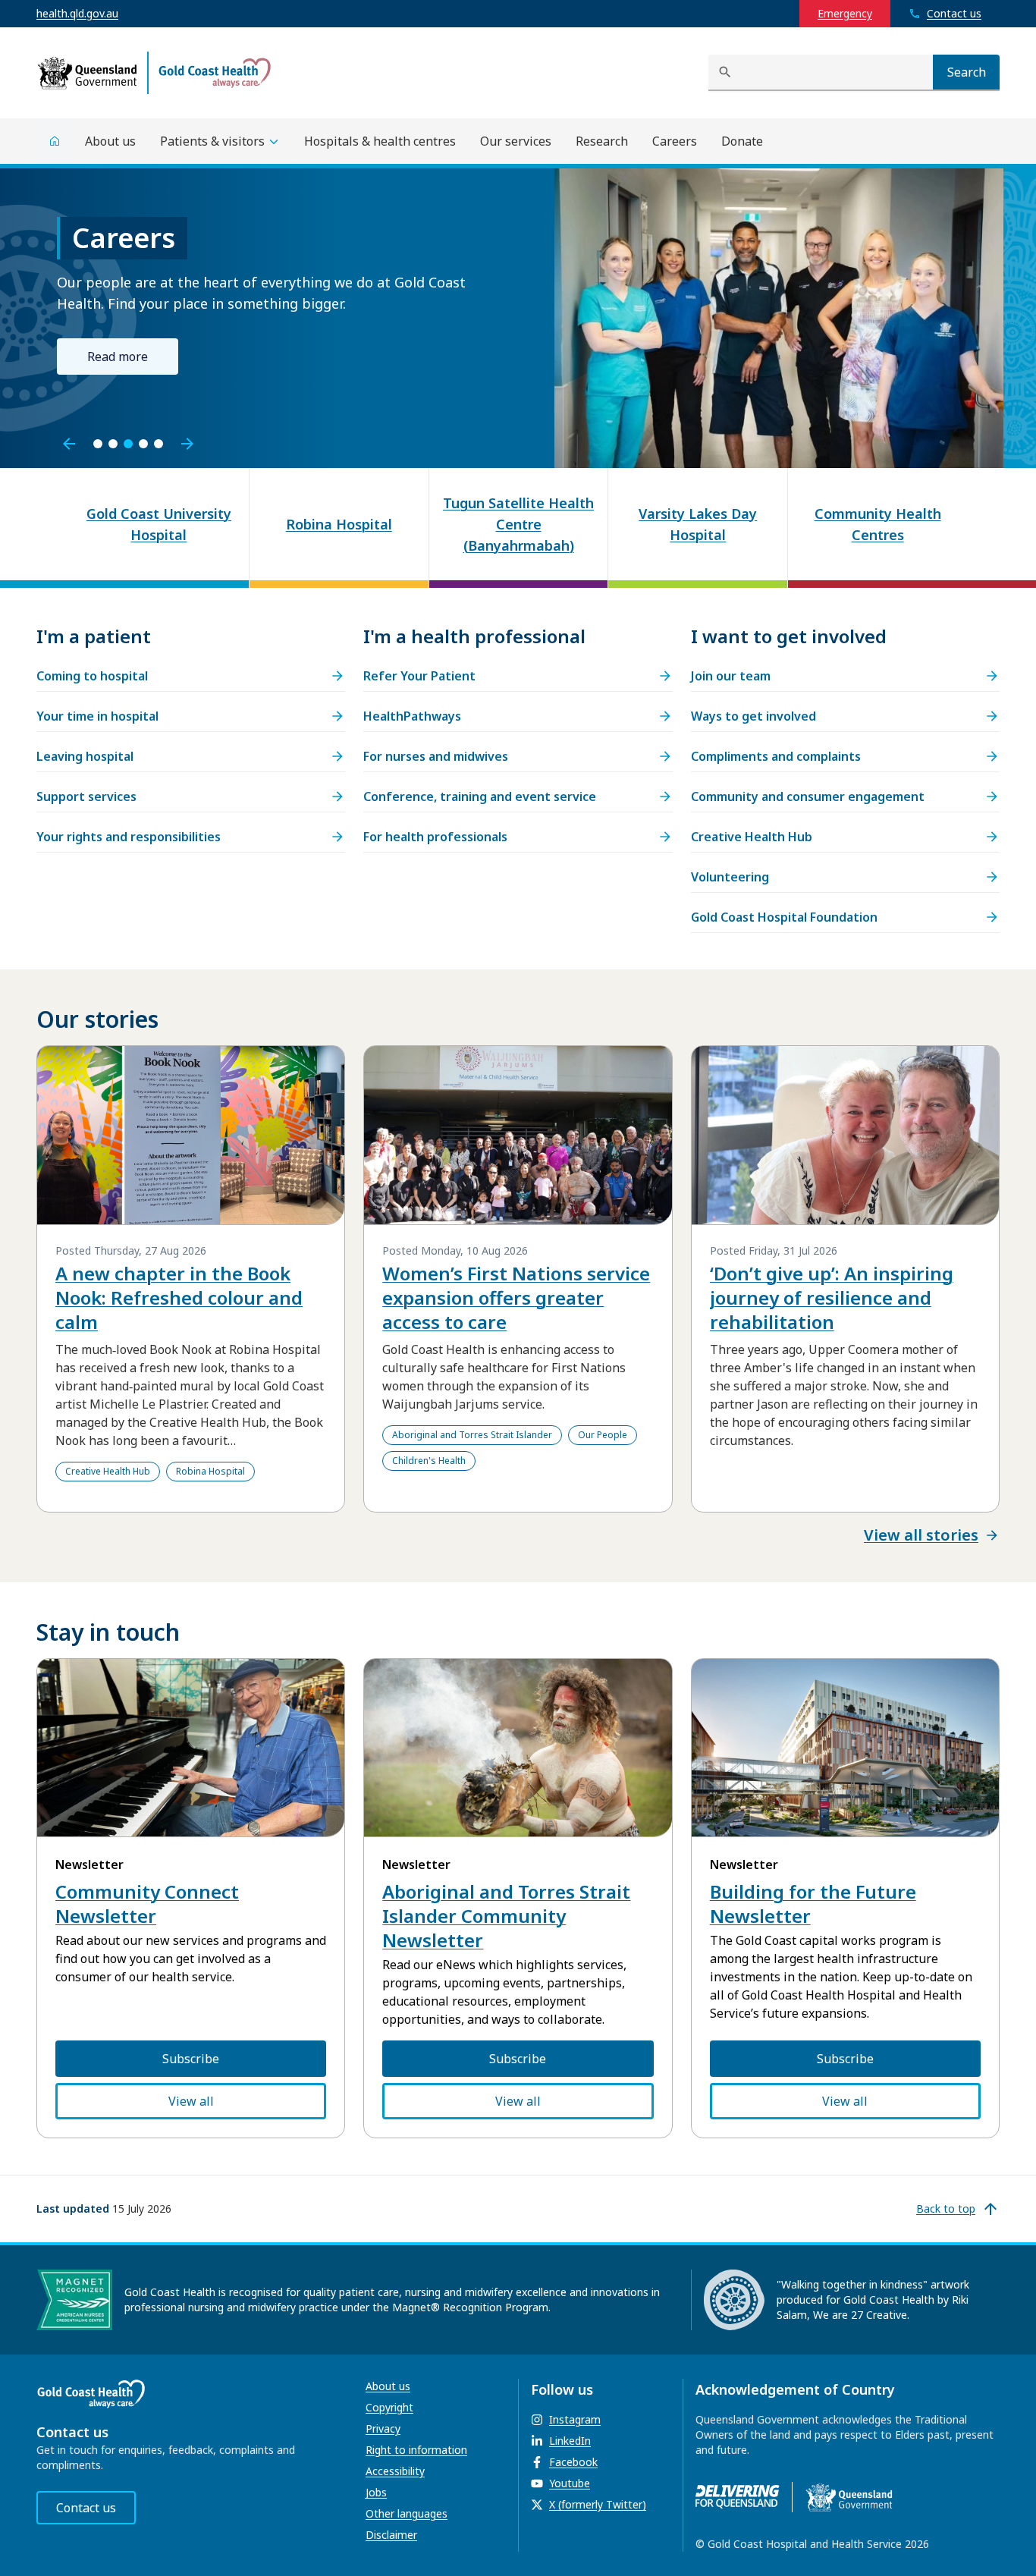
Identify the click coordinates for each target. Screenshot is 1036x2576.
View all (191, 2101)
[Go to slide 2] (113, 444)
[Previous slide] (69, 444)
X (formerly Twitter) (598, 2504)
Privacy (383, 2428)
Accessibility (395, 2471)
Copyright (389, 2407)
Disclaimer (391, 2535)
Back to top (946, 2208)
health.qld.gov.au (77, 13)
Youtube (570, 2483)
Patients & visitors (212, 141)
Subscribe (191, 2059)
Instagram (575, 2419)
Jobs (376, 2492)
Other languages (407, 2513)
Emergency (845, 13)
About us (388, 2386)
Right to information (416, 2450)
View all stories (921, 1535)
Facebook (573, 2462)
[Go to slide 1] (98, 444)
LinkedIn (570, 2441)
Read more (118, 357)
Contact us (86, 2508)
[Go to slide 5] (159, 444)
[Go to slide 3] (128, 444)
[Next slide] (187, 444)
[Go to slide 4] (143, 444)
